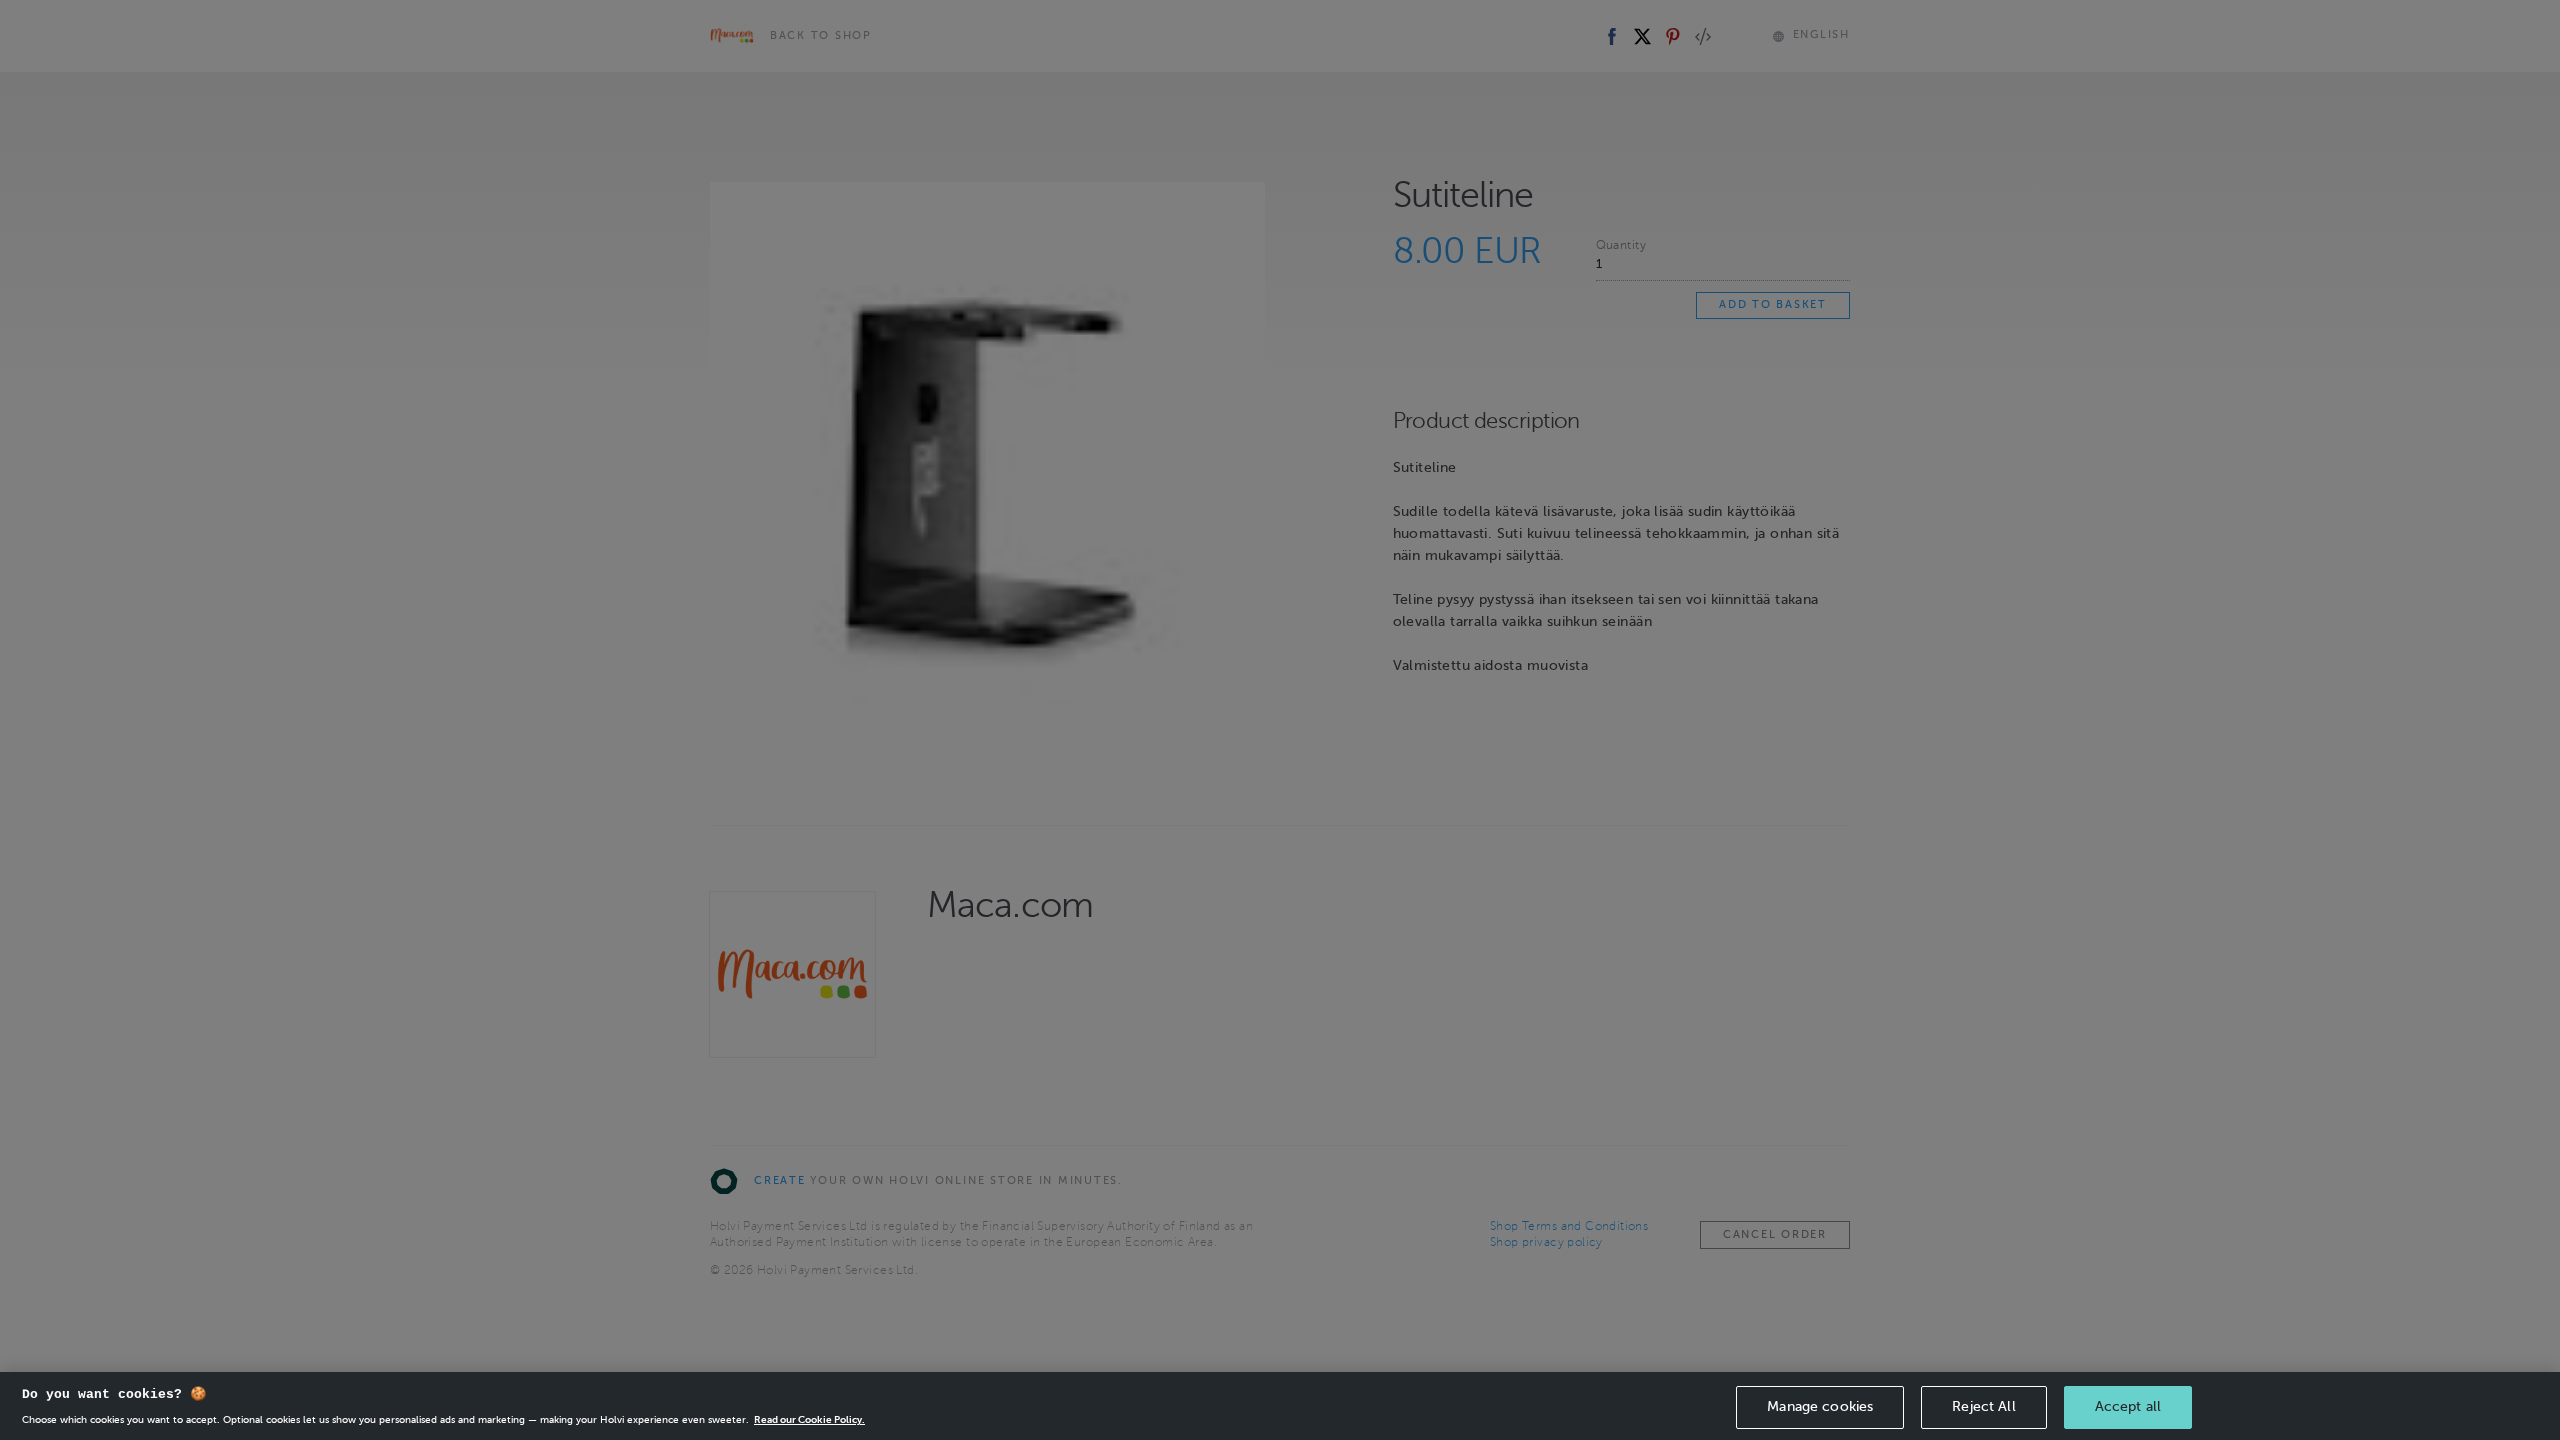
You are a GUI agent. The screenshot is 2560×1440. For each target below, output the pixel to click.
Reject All (1983, 1406)
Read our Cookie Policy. (809, 1419)
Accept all (2128, 1406)
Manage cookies (1820, 1406)
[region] (1280, 1406)
